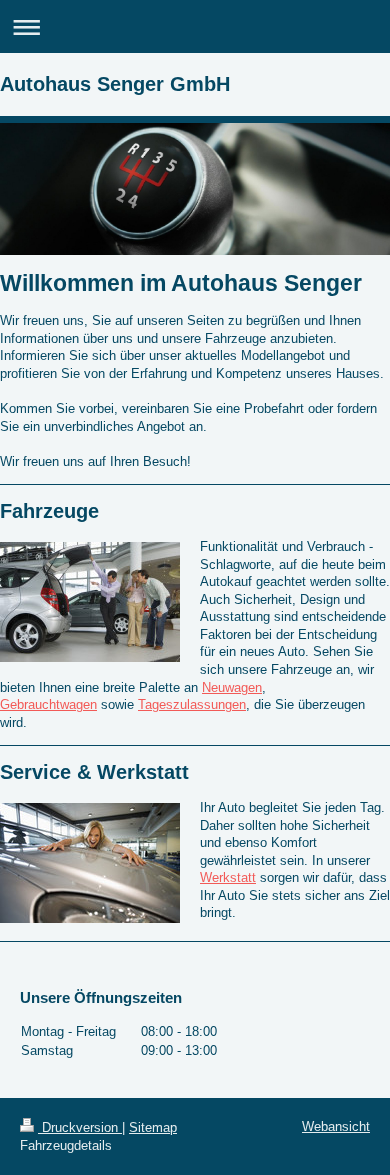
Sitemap (153, 1127)
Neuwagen (232, 687)
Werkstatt (228, 877)
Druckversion (80, 1127)
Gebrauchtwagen (48, 704)
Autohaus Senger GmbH (115, 84)
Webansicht (336, 1126)
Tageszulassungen (192, 704)
